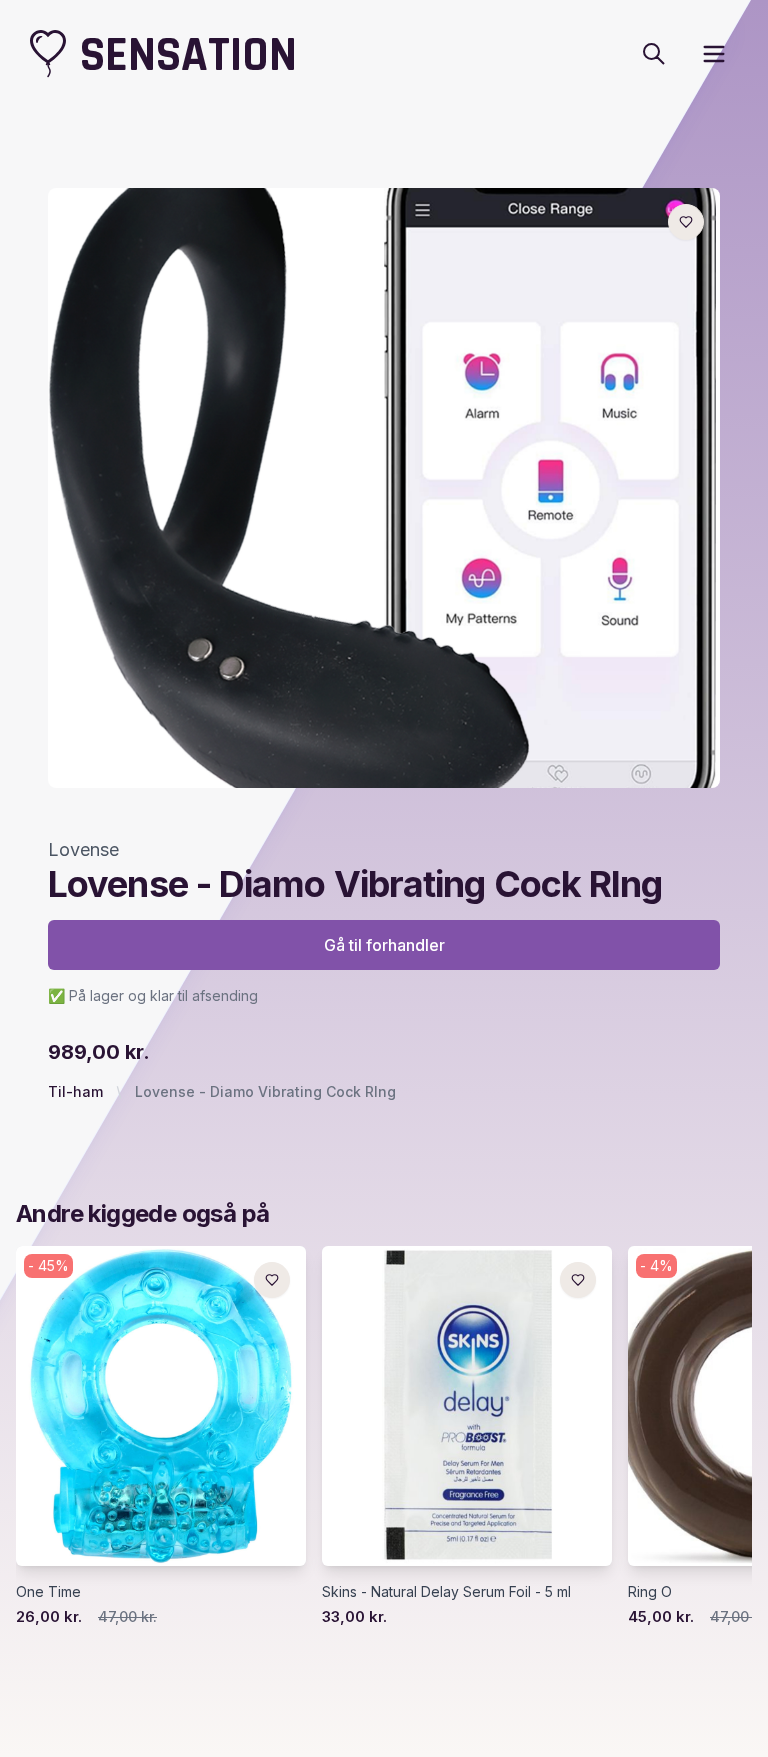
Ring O (650, 1591)
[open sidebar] (714, 54)
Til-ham (75, 1091)
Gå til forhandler (384, 945)
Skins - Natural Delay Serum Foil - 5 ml (446, 1591)
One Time (48, 1591)
